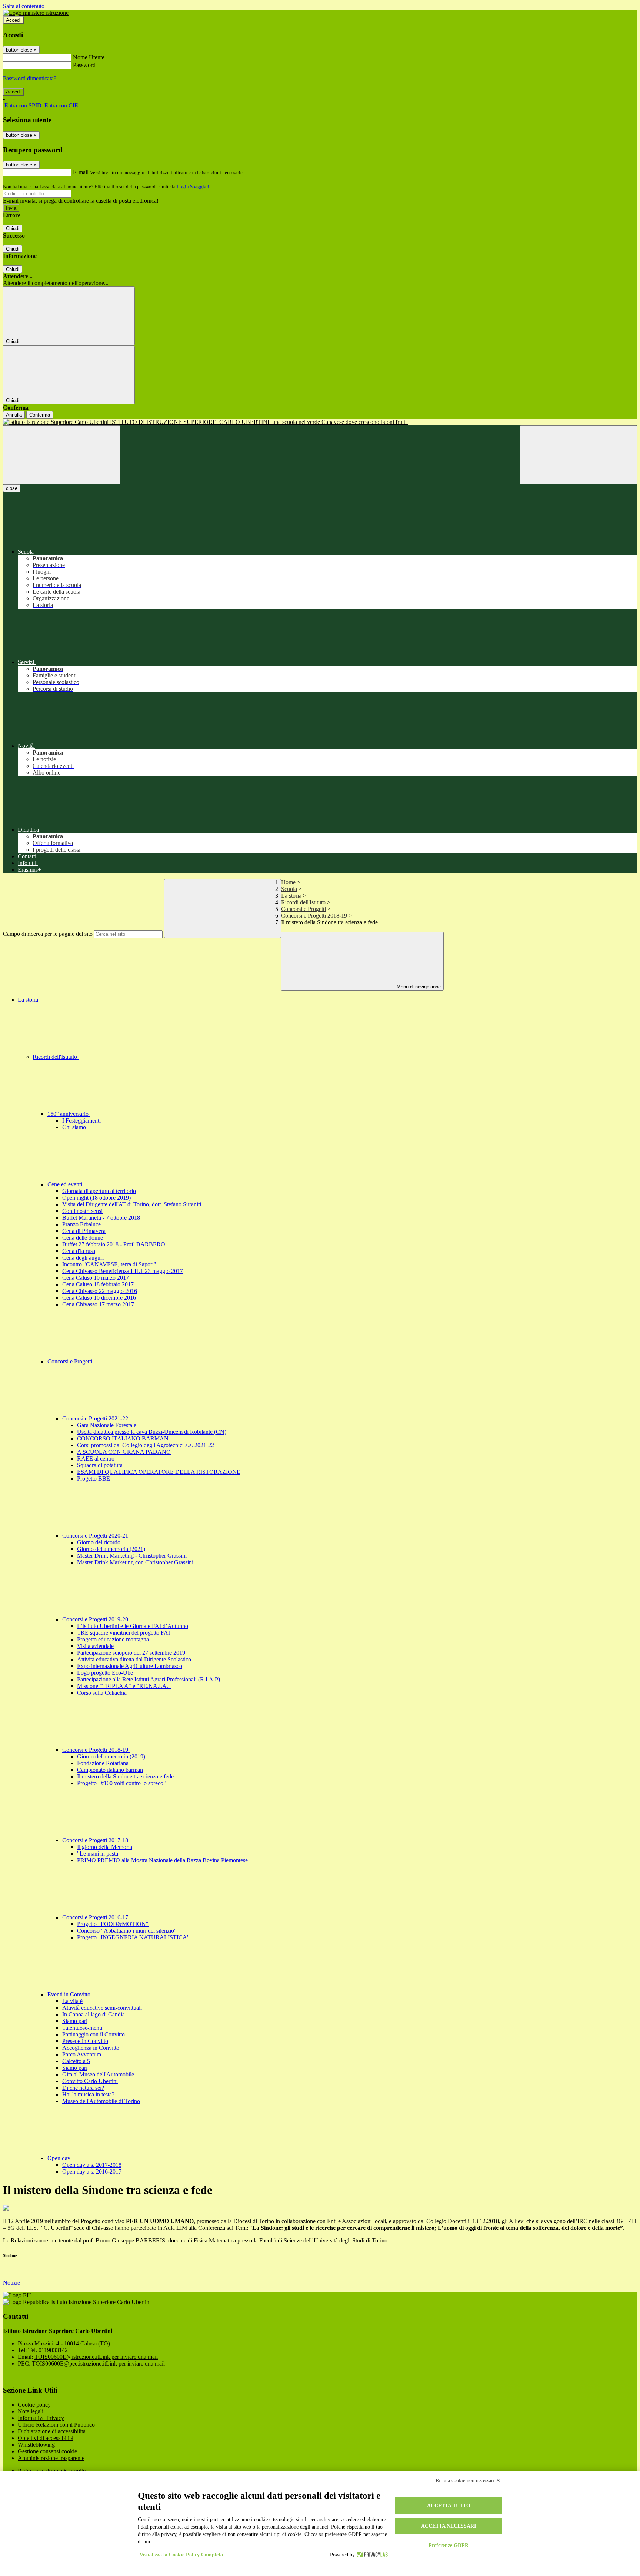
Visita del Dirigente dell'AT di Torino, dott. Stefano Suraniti (132, 1204)
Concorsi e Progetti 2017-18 (96, 1840)
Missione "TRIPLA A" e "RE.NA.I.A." (124, 1686)
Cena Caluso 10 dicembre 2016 (99, 1298)
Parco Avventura (82, 2054)
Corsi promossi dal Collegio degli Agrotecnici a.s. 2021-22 (146, 1445)
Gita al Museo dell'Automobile (98, 2074)
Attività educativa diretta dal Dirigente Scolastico (134, 1659)
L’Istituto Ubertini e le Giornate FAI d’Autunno (133, 1626)
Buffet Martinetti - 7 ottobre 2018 (101, 1218)
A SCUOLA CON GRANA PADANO (124, 1452)
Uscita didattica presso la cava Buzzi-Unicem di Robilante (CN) (152, 1432)
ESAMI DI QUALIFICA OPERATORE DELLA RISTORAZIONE (159, 1472)
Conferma (40, 415)
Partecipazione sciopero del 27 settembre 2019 (131, 1653)
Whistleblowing (36, 2445)
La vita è (72, 2001)
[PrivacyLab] (371, 2555)
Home (288, 882)
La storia (291, 896)
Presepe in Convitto (85, 2041)
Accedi (13, 20)
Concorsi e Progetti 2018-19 (314, 916)
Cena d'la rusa (79, 1251)
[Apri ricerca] (579, 455)
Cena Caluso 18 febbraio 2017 (98, 1284)
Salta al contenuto (24, 6)
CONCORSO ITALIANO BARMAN (123, 1438)
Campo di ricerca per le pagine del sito (48, 934)
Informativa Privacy (41, 2418)
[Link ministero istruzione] (36, 13)
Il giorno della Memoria (105, 1847)
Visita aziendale (95, 1646)
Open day (60, 2158)
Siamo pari (75, 2021)
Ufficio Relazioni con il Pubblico (56, 2425)
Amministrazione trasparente (51, 2458)
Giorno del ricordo (99, 1542)
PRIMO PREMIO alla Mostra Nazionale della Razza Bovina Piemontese (162, 1860)
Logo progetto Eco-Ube (105, 1673)
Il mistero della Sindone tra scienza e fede (125, 1776)
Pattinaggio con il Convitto (94, 2034)
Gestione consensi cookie (47, 2451)
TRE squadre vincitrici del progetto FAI (124, 1633)
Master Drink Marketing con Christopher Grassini (135, 1562)
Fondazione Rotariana (103, 1763)
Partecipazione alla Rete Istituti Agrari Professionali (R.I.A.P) (149, 1679)
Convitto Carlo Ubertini (90, 2081)
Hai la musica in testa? (88, 2094)
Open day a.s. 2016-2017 (92, 2171)
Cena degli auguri (83, 1258)
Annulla (14, 415)
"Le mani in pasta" (99, 1854)
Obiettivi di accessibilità (46, 2438)
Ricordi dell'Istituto (303, 902)
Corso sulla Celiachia (102, 1693)
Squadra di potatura (100, 1465)
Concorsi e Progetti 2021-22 (96, 1418)
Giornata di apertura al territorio (99, 1191)
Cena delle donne (83, 1238)
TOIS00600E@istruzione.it (96, 2357)
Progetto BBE (94, 1478)
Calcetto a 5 (76, 2061)
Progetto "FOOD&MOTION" (113, 1924)
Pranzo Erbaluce (81, 1224)
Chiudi (13, 228)
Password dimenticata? (30, 78)
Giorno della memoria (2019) (111, 1756)
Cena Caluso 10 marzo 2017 (96, 1278)
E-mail (81, 172)
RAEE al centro (96, 1458)
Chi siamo (74, 1127)
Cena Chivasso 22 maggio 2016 (100, 1291)
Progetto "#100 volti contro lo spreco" (121, 1783)
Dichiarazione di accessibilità (52, 2431)
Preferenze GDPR (449, 2545)
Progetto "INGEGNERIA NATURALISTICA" (133, 1937)
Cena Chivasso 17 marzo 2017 (98, 1304)
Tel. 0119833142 (48, 2350)
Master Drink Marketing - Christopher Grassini (132, 1556)
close (12, 488)
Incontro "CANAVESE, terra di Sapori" (109, 1264)
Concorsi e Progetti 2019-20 (96, 1619)
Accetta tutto (449, 2506)
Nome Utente (89, 57)
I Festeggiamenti (81, 1120)
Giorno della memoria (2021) (111, 1549)
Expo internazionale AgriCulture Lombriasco (130, 1666)
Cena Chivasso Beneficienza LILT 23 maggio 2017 (123, 1271)
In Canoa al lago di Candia (94, 2014)
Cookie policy (34, 2405)
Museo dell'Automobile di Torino (101, 2101)
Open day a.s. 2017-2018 (92, 2165)
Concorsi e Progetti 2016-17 (96, 1917)
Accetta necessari (449, 2526)
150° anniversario (69, 1114)
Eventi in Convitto (70, 1994)
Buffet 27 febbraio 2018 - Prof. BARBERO (114, 1244)
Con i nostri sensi (82, 1211)
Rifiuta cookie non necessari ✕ (468, 2481)
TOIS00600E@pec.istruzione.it (98, 2363)
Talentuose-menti (82, 2028)
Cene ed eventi (66, 1184)
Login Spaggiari (193, 187)
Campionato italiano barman (110, 1770)
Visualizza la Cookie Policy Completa (181, 2555)
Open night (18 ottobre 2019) (96, 1198)
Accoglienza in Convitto (91, 2048)
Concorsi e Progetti (304, 909)
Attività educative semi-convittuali (102, 2008)
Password (84, 65)
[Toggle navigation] (61, 455)
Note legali (31, 2411)
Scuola (289, 889)
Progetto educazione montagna (113, 1639)
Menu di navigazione (418, 987)
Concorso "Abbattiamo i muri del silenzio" (127, 1931)
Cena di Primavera (84, 1231)
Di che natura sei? (83, 2088)
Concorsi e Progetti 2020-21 (96, 1536)
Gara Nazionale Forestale (107, 1425)
